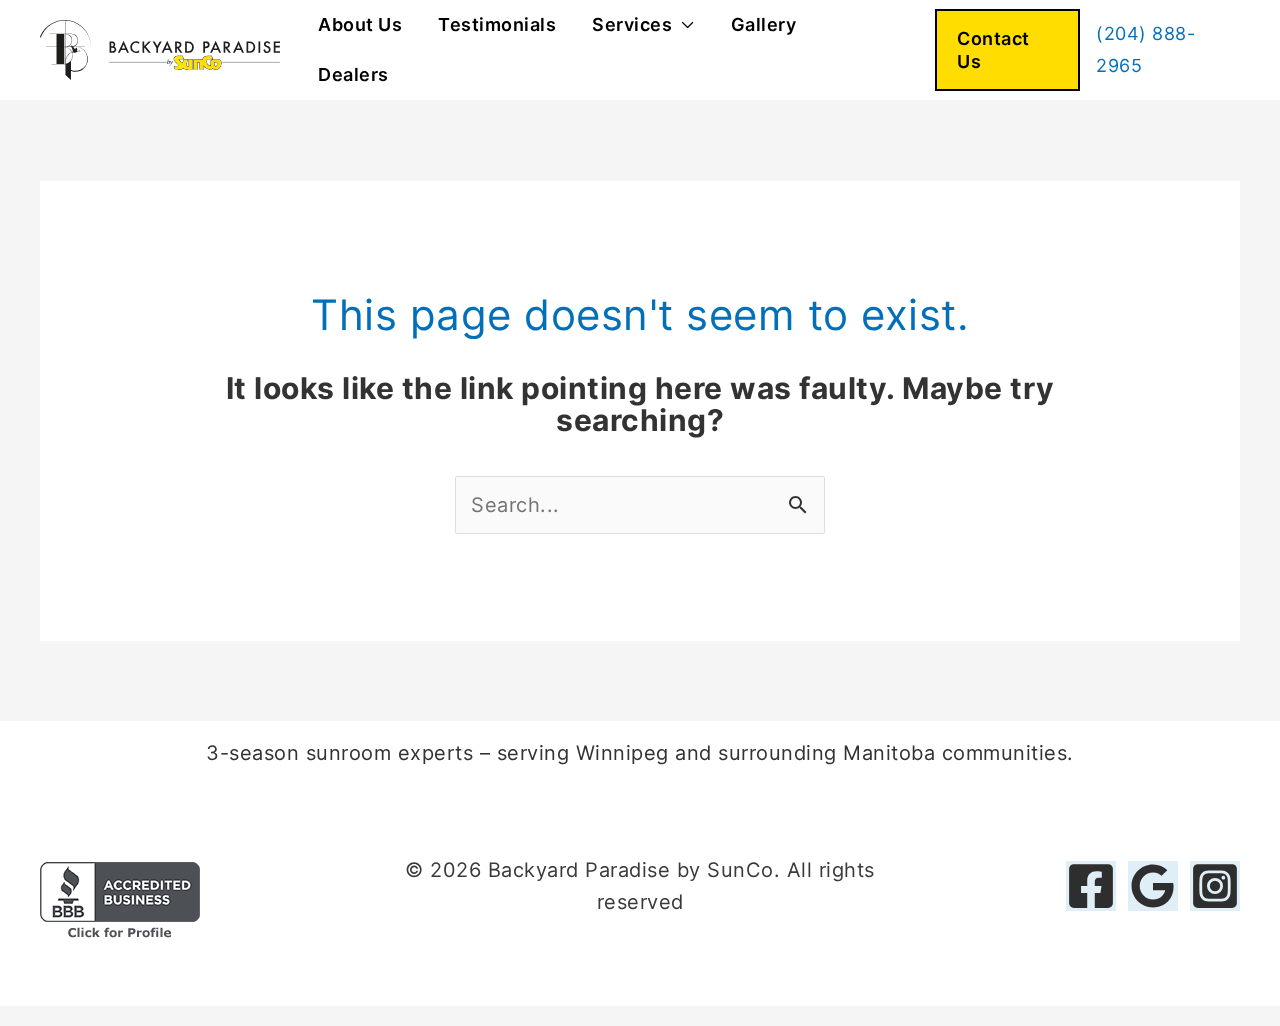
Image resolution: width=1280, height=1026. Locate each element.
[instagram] (1215, 886)
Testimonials (497, 24)
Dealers (353, 74)
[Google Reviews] (1153, 886)
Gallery (764, 24)
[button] (1007, 50)
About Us (360, 24)
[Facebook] (1091, 886)
